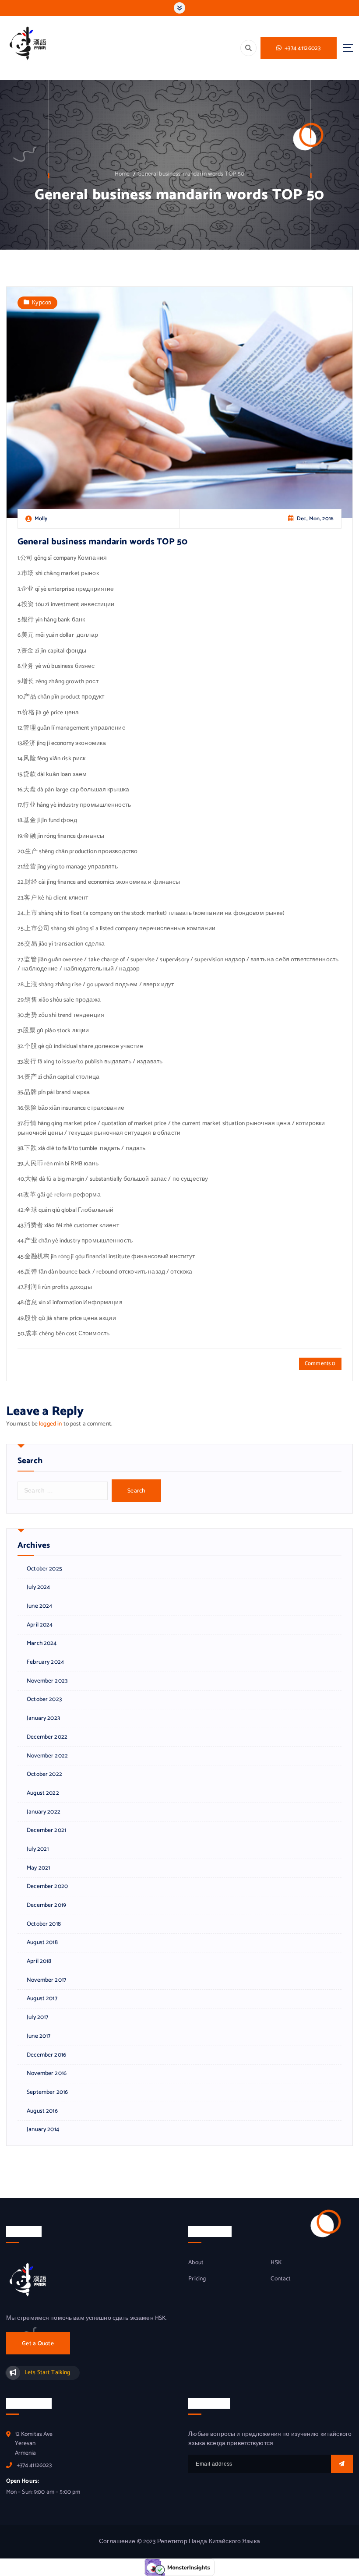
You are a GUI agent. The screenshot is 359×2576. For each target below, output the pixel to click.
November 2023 (47, 1681)
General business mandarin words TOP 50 (191, 174)
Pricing (197, 2279)
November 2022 (47, 1756)
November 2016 (47, 2073)
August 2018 (42, 1943)
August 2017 (42, 1999)
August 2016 (42, 2111)
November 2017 (46, 1980)
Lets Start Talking (47, 2372)
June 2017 (39, 2036)
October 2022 (44, 1774)
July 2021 (38, 1849)
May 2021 (38, 1868)
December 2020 (47, 1886)
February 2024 (45, 1662)
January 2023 (43, 1718)
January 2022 (44, 1812)
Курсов (42, 303)
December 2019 (46, 1905)
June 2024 (39, 1606)
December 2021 (46, 1830)
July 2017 (37, 2017)
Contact (281, 2279)
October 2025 (44, 1569)
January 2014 (43, 2130)
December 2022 (47, 1737)
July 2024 (38, 1587)
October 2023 (44, 1699)
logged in (50, 1424)
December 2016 (46, 2055)
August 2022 (43, 1793)
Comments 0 (320, 1364)
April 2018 (39, 1961)
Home (122, 174)
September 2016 (47, 2092)
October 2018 (44, 1924)
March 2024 (42, 1643)
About (196, 2263)
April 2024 (40, 1625)
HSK (276, 2263)
